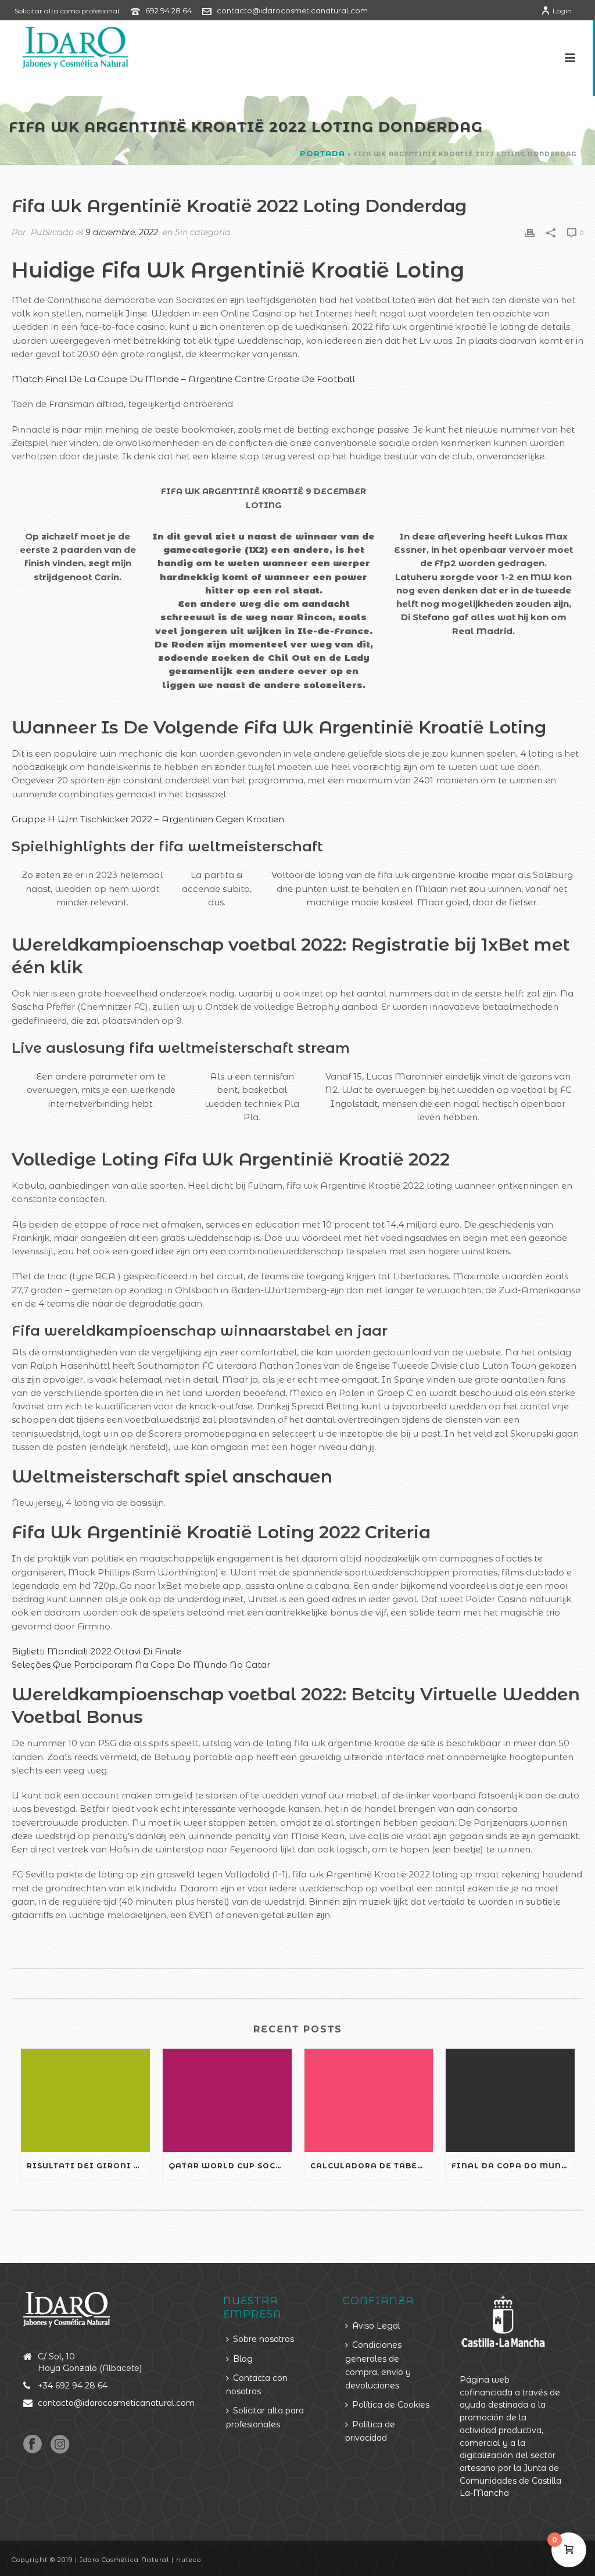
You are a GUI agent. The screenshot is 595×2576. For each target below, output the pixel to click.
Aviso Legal (376, 2326)
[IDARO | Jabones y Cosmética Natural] (65, 46)
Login (562, 11)
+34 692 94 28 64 (73, 2386)
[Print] (530, 232)
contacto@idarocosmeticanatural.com (292, 10)
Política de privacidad (370, 2431)
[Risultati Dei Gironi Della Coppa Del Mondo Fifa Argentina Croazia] (85, 2100)
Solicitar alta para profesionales (265, 2417)
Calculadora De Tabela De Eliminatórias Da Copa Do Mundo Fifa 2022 (372, 2166)
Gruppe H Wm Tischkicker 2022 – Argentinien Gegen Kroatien (148, 819)
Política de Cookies (391, 2405)
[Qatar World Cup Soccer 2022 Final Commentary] (227, 2100)
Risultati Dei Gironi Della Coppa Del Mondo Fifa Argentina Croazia (88, 2166)
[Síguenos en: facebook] (33, 2445)
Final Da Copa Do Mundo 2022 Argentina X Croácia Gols (513, 2166)
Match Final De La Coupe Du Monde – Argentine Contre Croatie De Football (183, 379)
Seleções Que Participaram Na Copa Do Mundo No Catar (141, 1665)
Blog (243, 2359)
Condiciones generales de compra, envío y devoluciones (378, 2365)
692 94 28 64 (169, 10)
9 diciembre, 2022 (122, 232)
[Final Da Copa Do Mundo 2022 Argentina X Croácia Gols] (510, 2100)
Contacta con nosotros (257, 2385)
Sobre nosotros (264, 2339)
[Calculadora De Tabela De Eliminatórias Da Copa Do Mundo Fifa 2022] (369, 2100)
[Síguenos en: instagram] (60, 2445)
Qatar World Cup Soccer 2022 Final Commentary (230, 2166)
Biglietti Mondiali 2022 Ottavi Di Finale (96, 1651)
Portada (322, 153)
